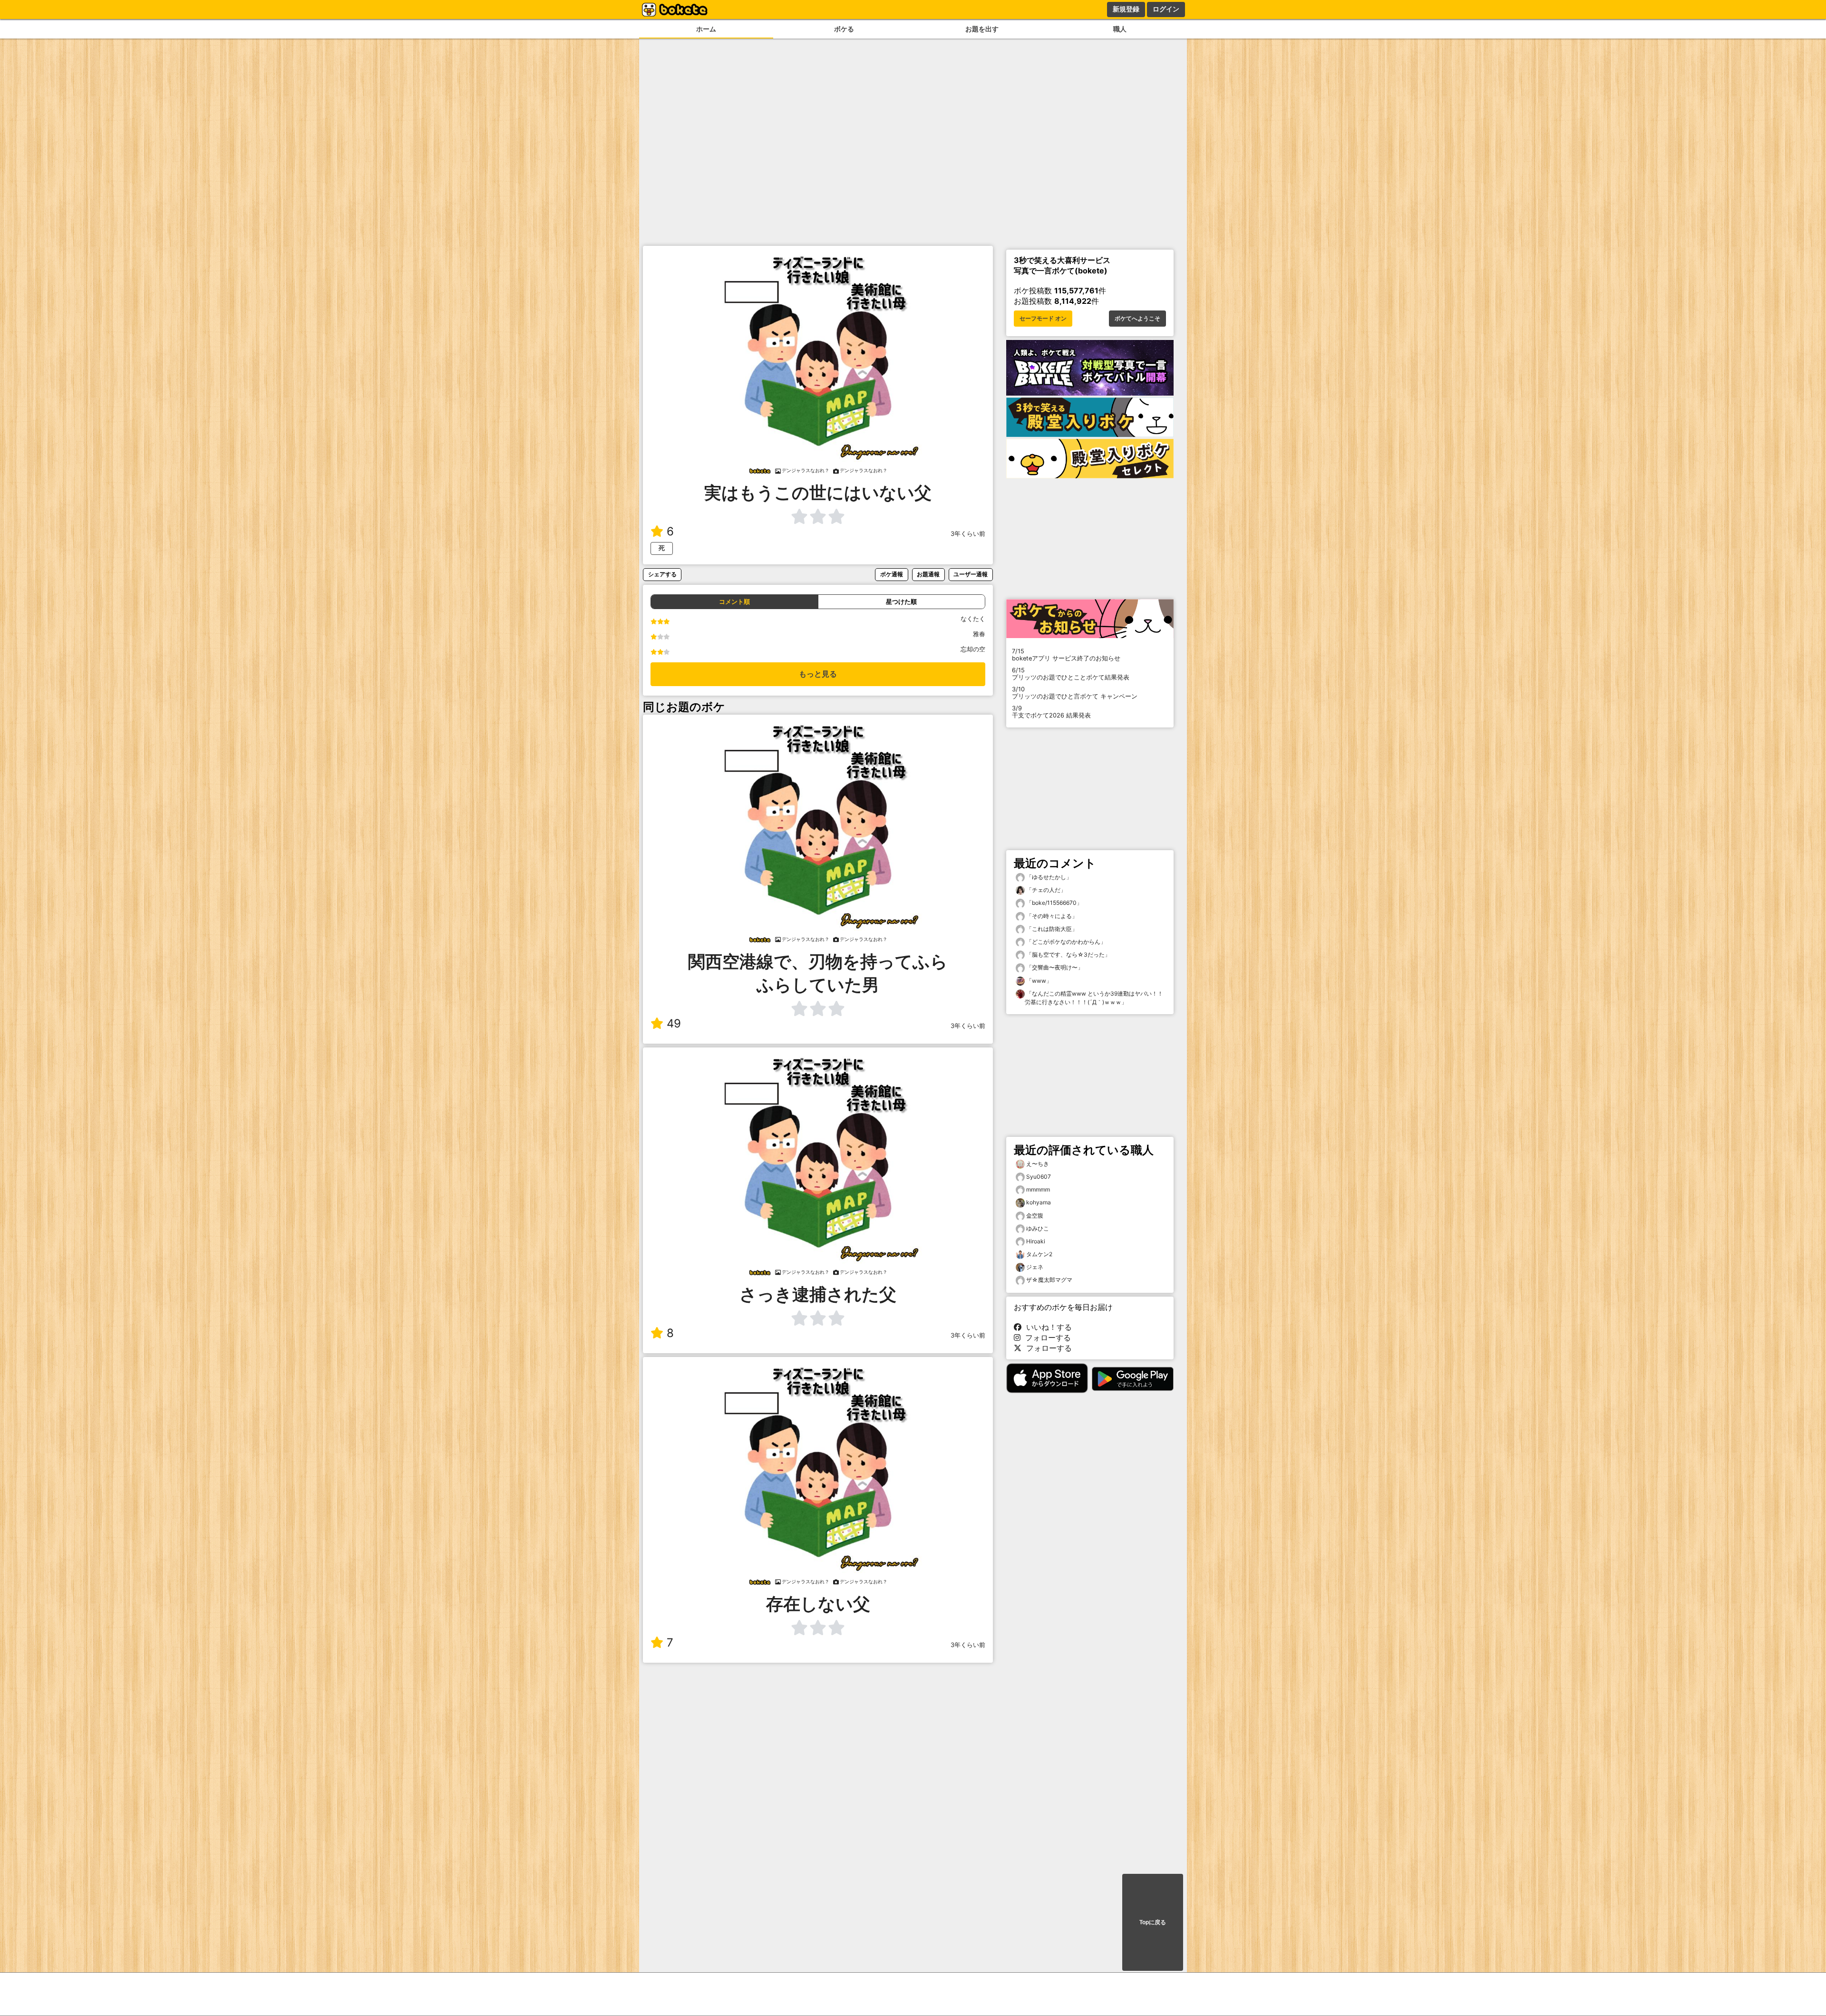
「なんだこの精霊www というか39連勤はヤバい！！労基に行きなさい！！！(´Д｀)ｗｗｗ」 (1094, 998)
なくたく (973, 619)
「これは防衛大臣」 (1051, 929)
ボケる (844, 29)
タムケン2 (1039, 1254)
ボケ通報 (892, 574)
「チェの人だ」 (1045, 890)
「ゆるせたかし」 (1048, 877)
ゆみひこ (1038, 1228)
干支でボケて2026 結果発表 (1051, 712)
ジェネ (1035, 1267)
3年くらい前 (968, 534)
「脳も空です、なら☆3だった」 (1068, 955)
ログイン (1166, 9)
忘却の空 (973, 649)
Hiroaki (1036, 1241)
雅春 (979, 634)
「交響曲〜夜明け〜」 (1054, 967)
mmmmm (1038, 1189)
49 (674, 1023)
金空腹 (1035, 1216)
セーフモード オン (1043, 319)
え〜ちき (1038, 1164)
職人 (1120, 29)
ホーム (706, 29)
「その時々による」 (1051, 916)
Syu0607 (1039, 1177)
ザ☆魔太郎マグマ (1049, 1280)
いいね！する (1047, 1327)
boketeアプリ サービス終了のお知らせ (1066, 655)
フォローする (1046, 1338)
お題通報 (928, 574)
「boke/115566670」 (1054, 903)
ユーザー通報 (971, 574)
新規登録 (1126, 9)
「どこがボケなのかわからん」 (1065, 942)
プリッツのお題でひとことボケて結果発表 (1071, 674)
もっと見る (818, 674)
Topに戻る (1153, 1922)
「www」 (1038, 981)
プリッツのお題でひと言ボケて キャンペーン (1075, 693)
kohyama (1039, 1202)
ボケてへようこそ (1137, 319)
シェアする (662, 574)
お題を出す (982, 29)
